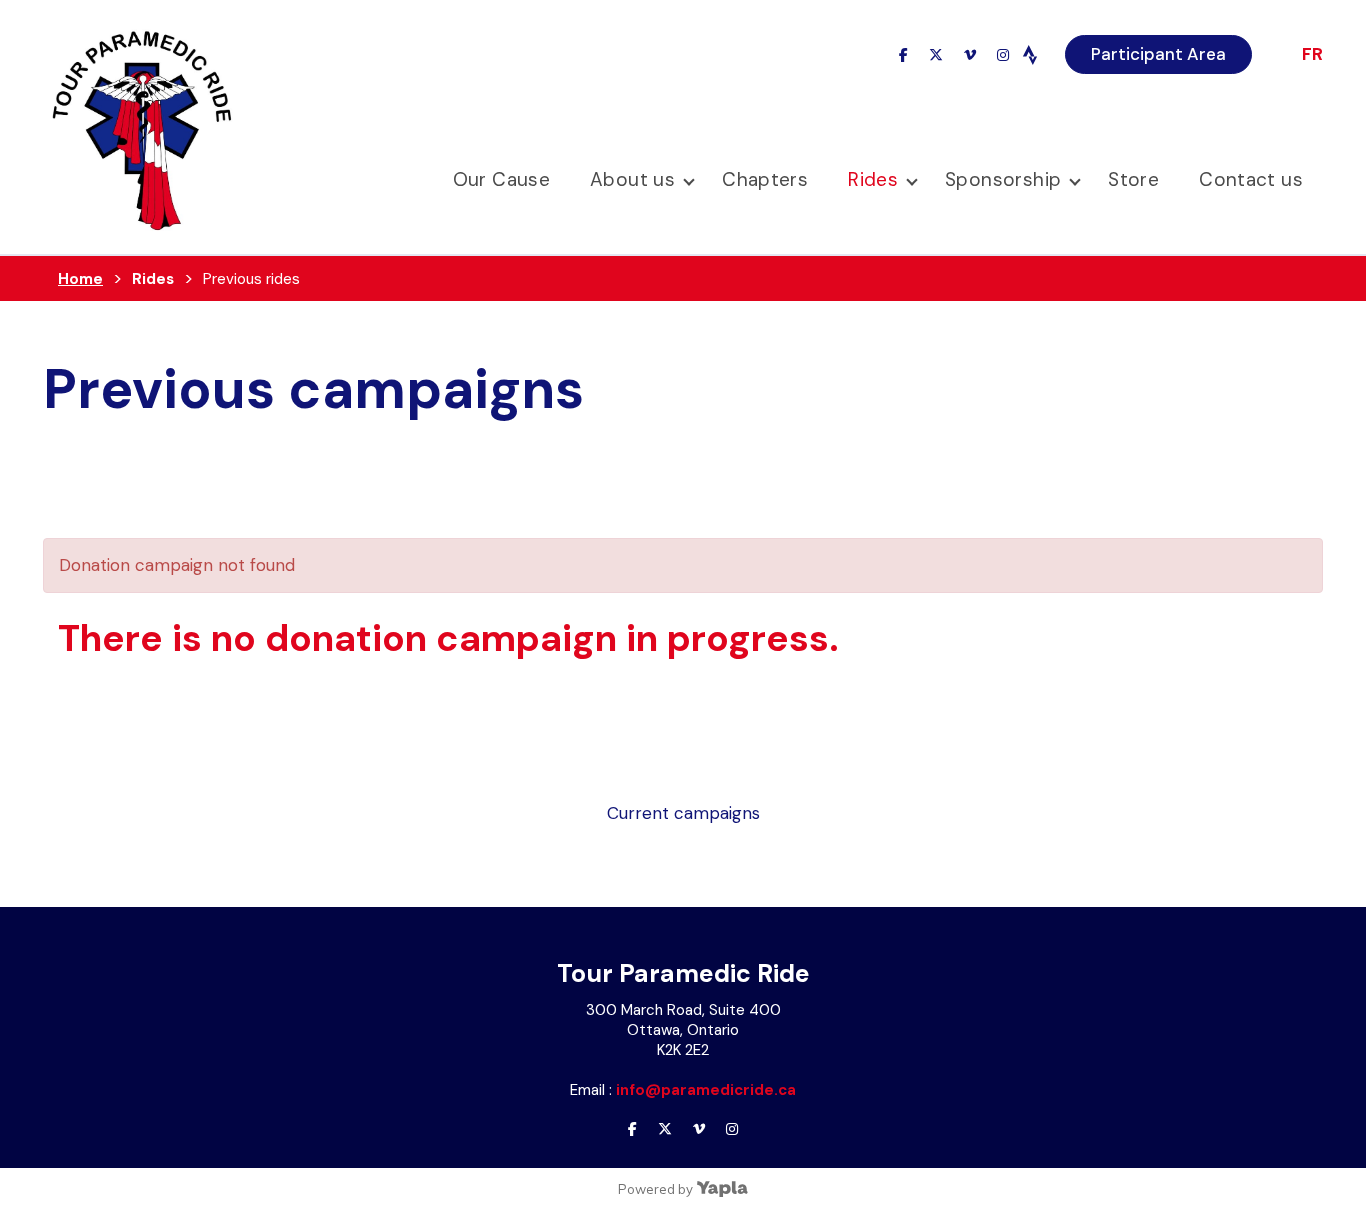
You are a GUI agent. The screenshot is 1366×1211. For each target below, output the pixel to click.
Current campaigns (683, 813)
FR (1312, 54)
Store (1133, 179)
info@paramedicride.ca (706, 1090)
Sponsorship (1003, 179)
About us (632, 179)
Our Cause (501, 179)
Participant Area (1158, 54)
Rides (873, 179)
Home (80, 279)
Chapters (765, 179)
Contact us (1251, 179)
